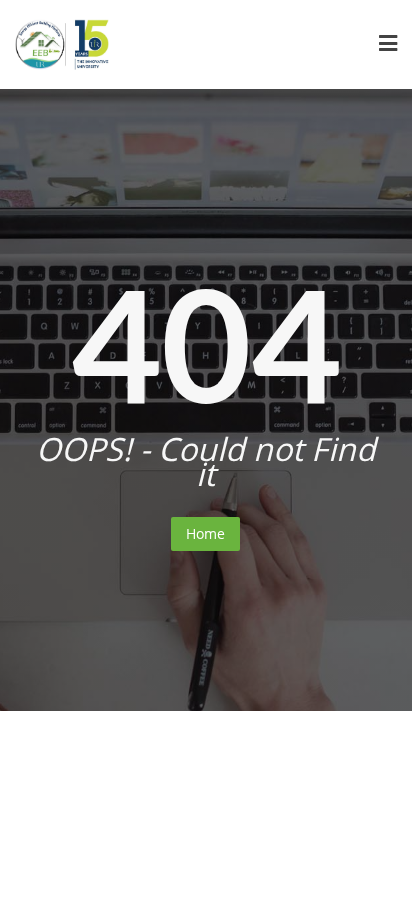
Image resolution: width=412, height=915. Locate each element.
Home (205, 533)
